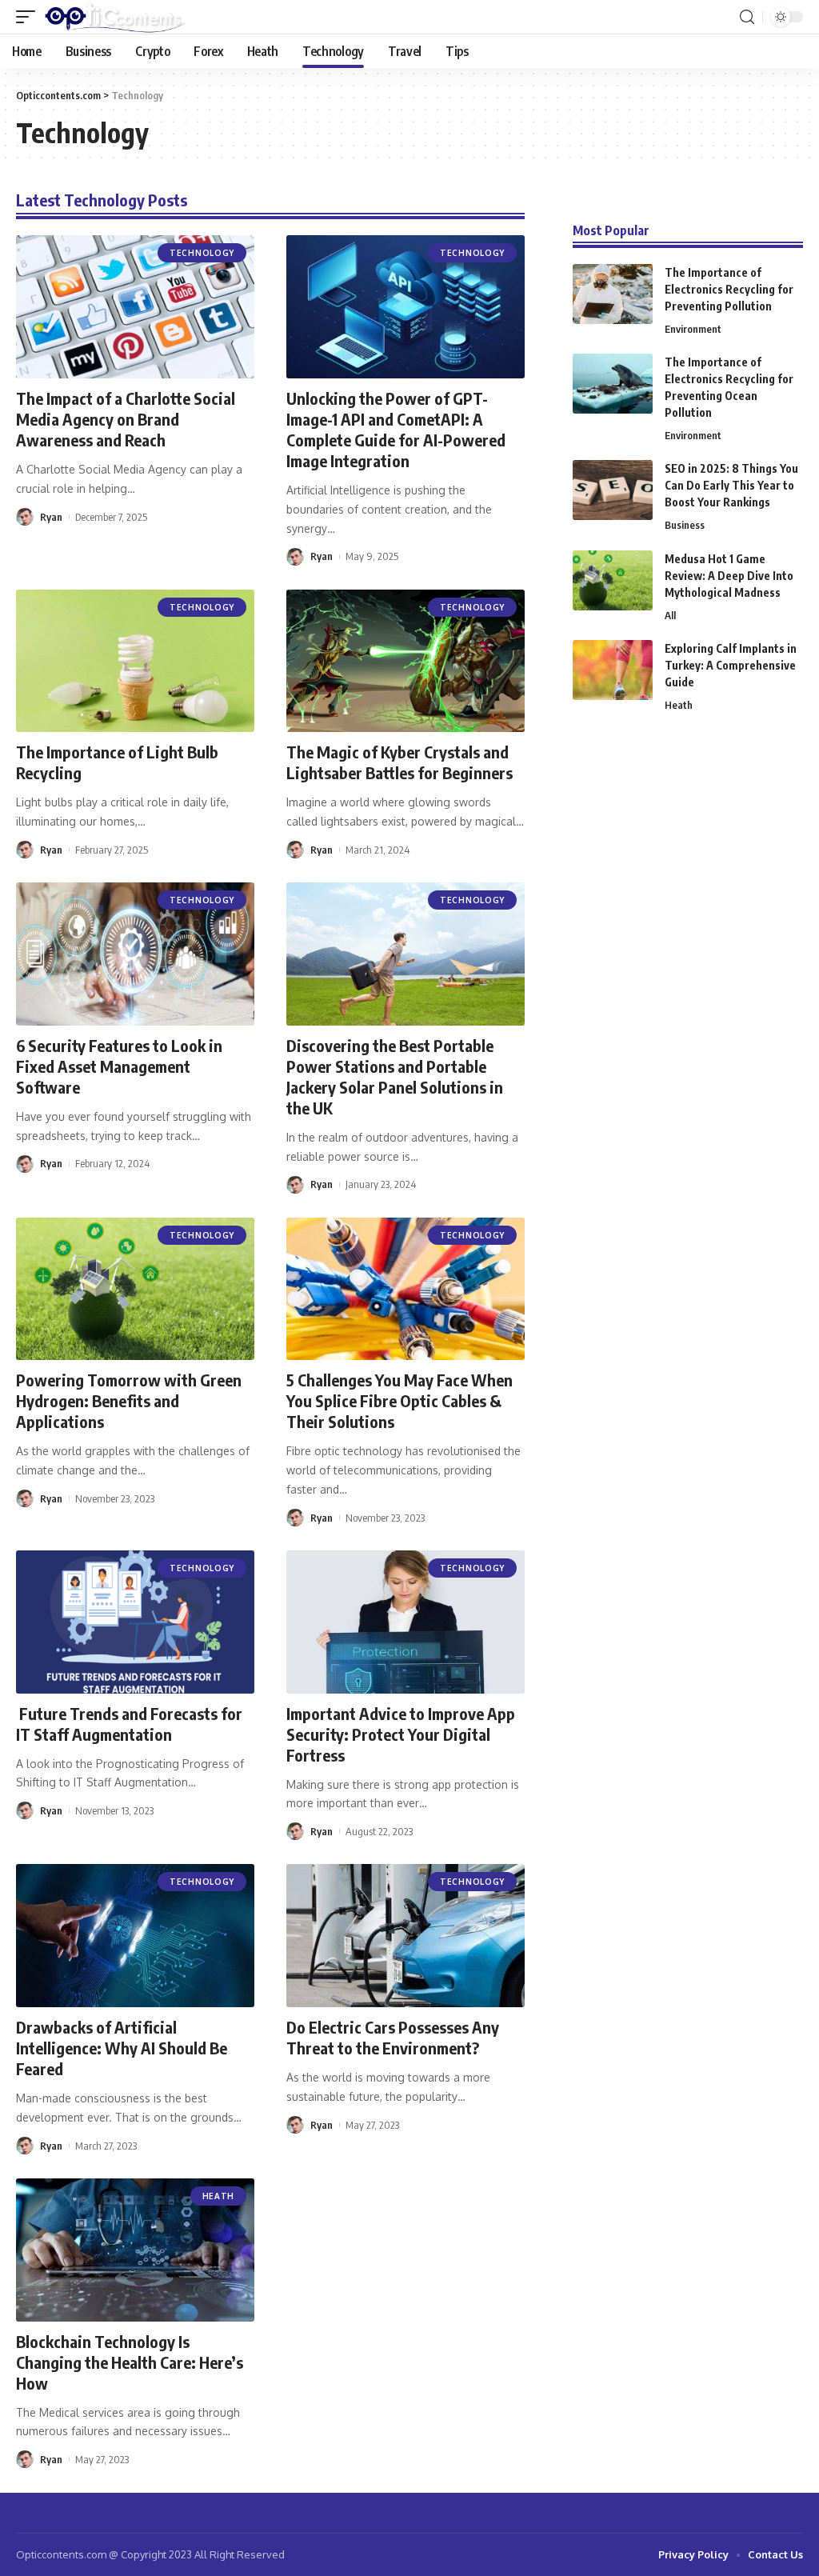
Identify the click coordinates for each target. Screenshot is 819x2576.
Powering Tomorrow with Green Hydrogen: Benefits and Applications (129, 1400)
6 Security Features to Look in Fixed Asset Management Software (119, 1066)
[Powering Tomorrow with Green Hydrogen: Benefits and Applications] (135, 1289)
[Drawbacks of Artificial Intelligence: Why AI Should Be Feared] (135, 1936)
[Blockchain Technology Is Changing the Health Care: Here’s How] (135, 2250)
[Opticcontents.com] (115, 17)
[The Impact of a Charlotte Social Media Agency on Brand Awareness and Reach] (135, 307)
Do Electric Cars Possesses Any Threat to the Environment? (393, 2037)
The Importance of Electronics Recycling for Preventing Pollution (729, 289)
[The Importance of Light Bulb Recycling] (135, 661)
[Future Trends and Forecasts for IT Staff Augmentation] (135, 1622)
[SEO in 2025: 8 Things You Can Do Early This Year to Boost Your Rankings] (613, 490)
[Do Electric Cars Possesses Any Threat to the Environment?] (406, 1936)
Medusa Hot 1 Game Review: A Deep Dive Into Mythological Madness (729, 576)
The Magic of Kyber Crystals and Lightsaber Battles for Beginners (400, 762)
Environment (693, 329)
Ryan (51, 517)
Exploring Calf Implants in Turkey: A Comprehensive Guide (731, 665)
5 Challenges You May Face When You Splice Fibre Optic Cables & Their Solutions (400, 1400)
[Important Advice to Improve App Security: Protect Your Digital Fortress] (406, 1622)
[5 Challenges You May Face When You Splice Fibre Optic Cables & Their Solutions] (406, 1289)
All (670, 615)
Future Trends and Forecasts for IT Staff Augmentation (129, 1724)
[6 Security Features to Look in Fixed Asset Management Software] (135, 954)
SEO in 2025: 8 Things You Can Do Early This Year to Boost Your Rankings (731, 485)
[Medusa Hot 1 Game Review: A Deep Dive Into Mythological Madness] (613, 580)
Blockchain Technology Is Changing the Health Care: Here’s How (130, 2362)
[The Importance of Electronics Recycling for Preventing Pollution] (613, 294)
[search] (747, 17)
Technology (202, 253)
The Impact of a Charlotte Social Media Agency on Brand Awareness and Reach (126, 419)
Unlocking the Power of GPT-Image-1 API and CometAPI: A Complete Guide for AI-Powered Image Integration (396, 429)
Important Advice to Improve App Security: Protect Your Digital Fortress (401, 1734)
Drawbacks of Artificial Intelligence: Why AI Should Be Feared (122, 2048)
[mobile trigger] (30, 17)
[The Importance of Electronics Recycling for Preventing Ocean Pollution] (613, 384)
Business (685, 525)
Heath (219, 2196)
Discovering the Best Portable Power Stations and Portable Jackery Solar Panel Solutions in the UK (395, 1076)
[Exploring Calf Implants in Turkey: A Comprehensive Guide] (613, 670)
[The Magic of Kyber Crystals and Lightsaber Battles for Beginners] (406, 661)
